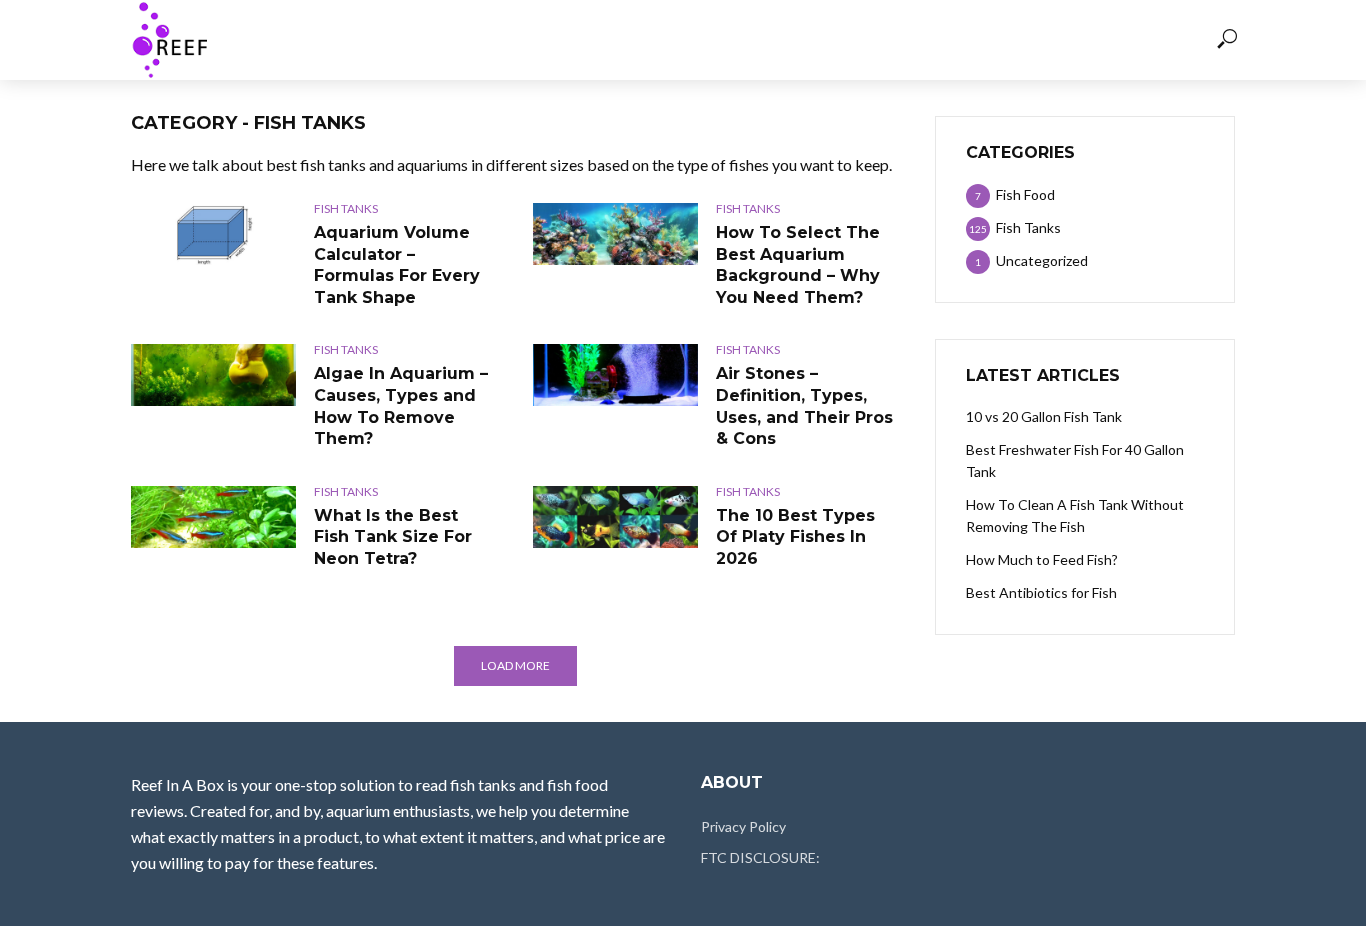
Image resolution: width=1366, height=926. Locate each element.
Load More (515, 665)
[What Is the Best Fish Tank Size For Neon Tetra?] (213, 517)
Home (533, 40)
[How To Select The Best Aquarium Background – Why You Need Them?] (615, 234)
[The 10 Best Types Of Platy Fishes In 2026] (615, 517)
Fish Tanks (731, 40)
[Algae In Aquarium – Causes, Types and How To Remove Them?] (213, 375)
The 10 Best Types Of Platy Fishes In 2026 (795, 537)
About (828, 40)
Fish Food (622, 40)
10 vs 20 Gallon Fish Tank (1044, 416)
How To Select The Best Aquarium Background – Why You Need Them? (798, 265)
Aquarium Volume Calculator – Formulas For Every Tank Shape (397, 265)
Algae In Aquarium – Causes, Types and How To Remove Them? (401, 406)
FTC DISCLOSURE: (760, 857)
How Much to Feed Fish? (1042, 559)
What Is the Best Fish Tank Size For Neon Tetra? (393, 537)
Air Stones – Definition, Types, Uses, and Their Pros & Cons (804, 406)
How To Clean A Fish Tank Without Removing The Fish (1075, 515)
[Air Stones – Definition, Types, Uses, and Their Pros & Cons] (615, 375)
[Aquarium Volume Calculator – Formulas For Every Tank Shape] (213, 234)
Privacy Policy (743, 826)
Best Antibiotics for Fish (1041, 592)
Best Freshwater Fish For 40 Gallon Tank (1075, 460)
